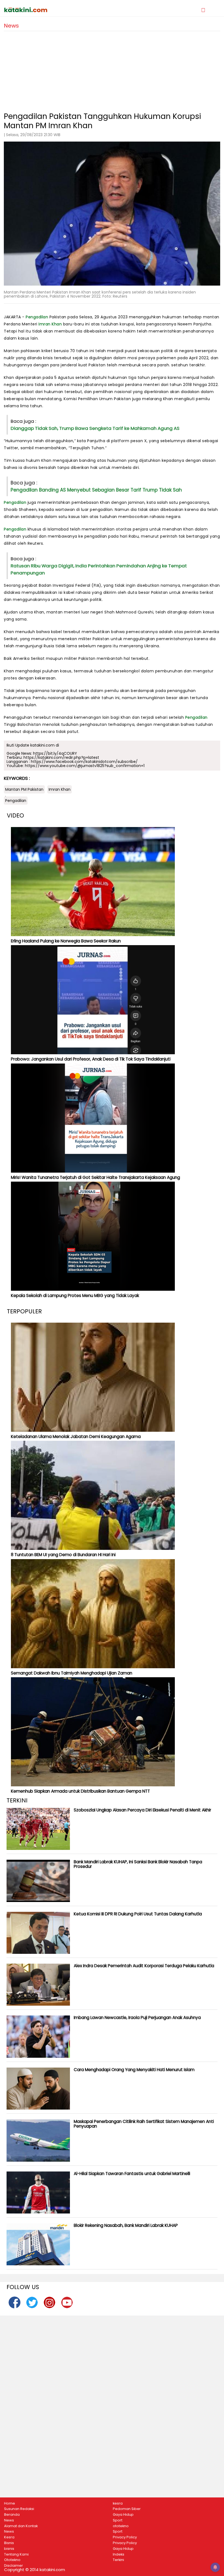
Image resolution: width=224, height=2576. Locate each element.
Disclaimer (14, 2566)
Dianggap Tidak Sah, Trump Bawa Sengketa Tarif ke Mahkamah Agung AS (95, 428)
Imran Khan (50, 324)
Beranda (12, 2515)
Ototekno (12, 2560)
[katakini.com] (58, 10)
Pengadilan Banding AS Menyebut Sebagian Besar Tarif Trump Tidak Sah (96, 490)
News (9, 2520)
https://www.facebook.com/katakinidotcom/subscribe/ (84, 762)
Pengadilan (37, 317)
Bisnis (9, 2543)
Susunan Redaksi (19, 2509)
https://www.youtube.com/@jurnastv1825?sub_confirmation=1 (85, 766)
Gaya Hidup (123, 2515)
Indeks (119, 2554)
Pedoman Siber (127, 2509)
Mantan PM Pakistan (24, 789)
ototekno (121, 2526)
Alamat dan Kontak (21, 2526)
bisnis (9, 2549)
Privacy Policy (125, 2537)
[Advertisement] (112, 69)
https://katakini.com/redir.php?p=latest (61, 757)
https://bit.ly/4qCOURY (55, 753)
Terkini (118, 2560)
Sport (118, 2520)
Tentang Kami (16, 2554)
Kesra (9, 2537)
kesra (118, 2503)
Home (10, 2503)
